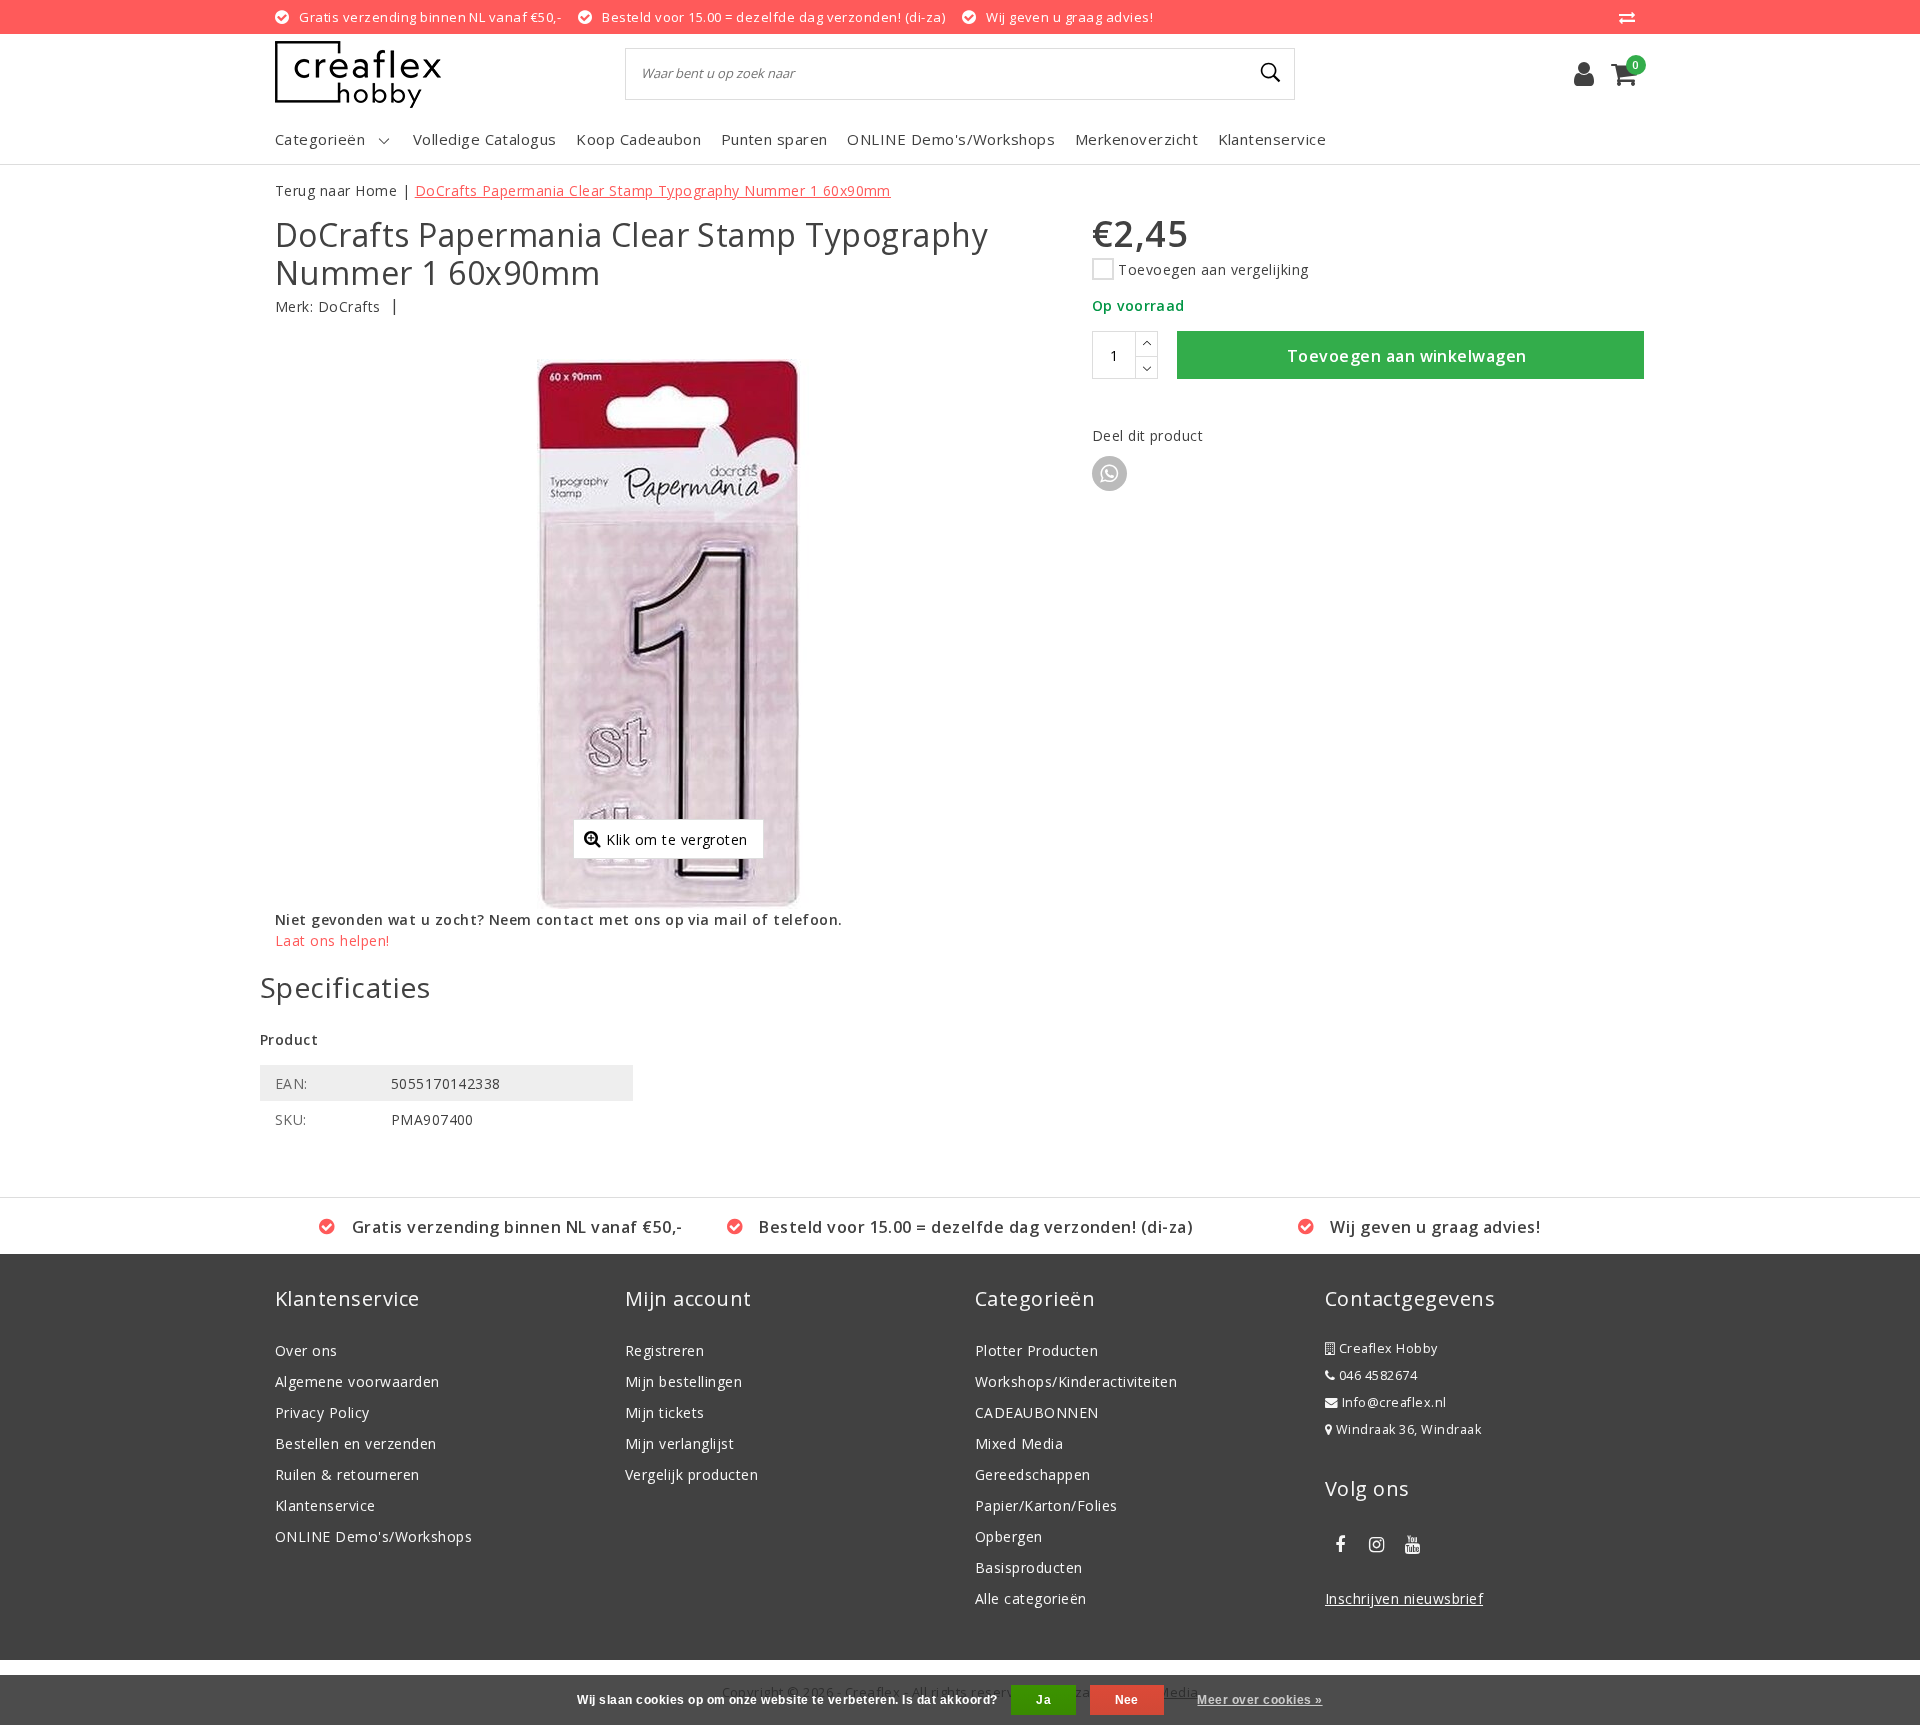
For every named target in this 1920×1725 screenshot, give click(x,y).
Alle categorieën (1031, 1598)
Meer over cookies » (1259, 1700)
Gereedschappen (1033, 1474)
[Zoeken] (1271, 73)
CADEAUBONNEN (1037, 1412)
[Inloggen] (1584, 74)
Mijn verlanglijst (679, 1443)
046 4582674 (1376, 1375)
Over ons (306, 1350)
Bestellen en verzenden (356, 1443)
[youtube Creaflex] (1413, 1545)
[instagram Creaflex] (1376, 1545)
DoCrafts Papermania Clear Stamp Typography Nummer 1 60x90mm (653, 190)
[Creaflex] (358, 74)
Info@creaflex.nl (1394, 1402)
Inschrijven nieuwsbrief (1404, 1598)
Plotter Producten (1036, 1350)
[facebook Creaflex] (1340, 1545)
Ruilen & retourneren (347, 1474)
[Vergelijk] (1632, 17)
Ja (1043, 1700)
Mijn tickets (665, 1412)
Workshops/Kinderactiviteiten (1076, 1381)
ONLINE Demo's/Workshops (373, 1536)
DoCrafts (349, 306)
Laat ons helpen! (332, 940)
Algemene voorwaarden (357, 1381)
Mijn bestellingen (683, 1381)
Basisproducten (1029, 1567)
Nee (1127, 1700)
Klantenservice (325, 1505)
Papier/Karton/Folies (1046, 1505)
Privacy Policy (322, 1412)
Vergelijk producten (691, 1474)
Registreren (664, 1350)
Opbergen (1009, 1536)
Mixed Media (1019, 1443)
